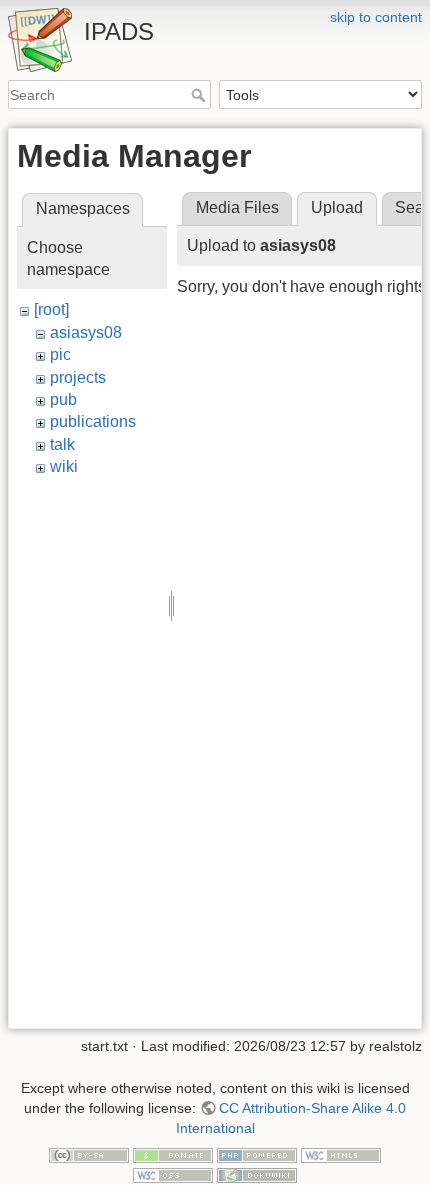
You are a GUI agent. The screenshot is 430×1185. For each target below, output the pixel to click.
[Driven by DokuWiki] (257, 1174)
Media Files (237, 207)
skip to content (376, 17)
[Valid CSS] (173, 1174)
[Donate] (173, 1154)
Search (200, 95)
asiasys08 (86, 332)
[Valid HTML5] (341, 1154)
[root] (51, 309)
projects (78, 377)
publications (93, 421)
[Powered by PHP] (257, 1154)
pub (63, 399)
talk (62, 444)
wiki (64, 466)
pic (60, 354)
